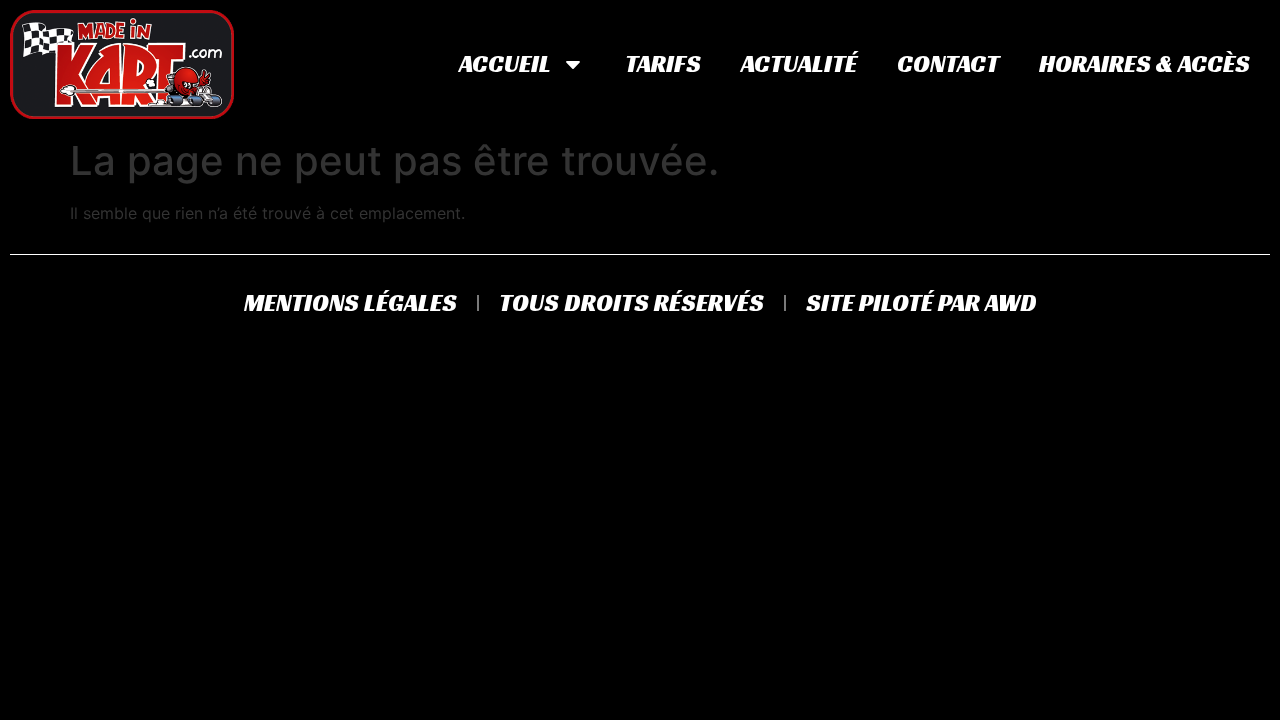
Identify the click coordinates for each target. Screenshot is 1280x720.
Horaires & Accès (1144, 64)
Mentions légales (350, 303)
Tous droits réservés (631, 303)
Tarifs (663, 64)
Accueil (505, 64)
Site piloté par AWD (921, 303)
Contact (948, 64)
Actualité (799, 64)
